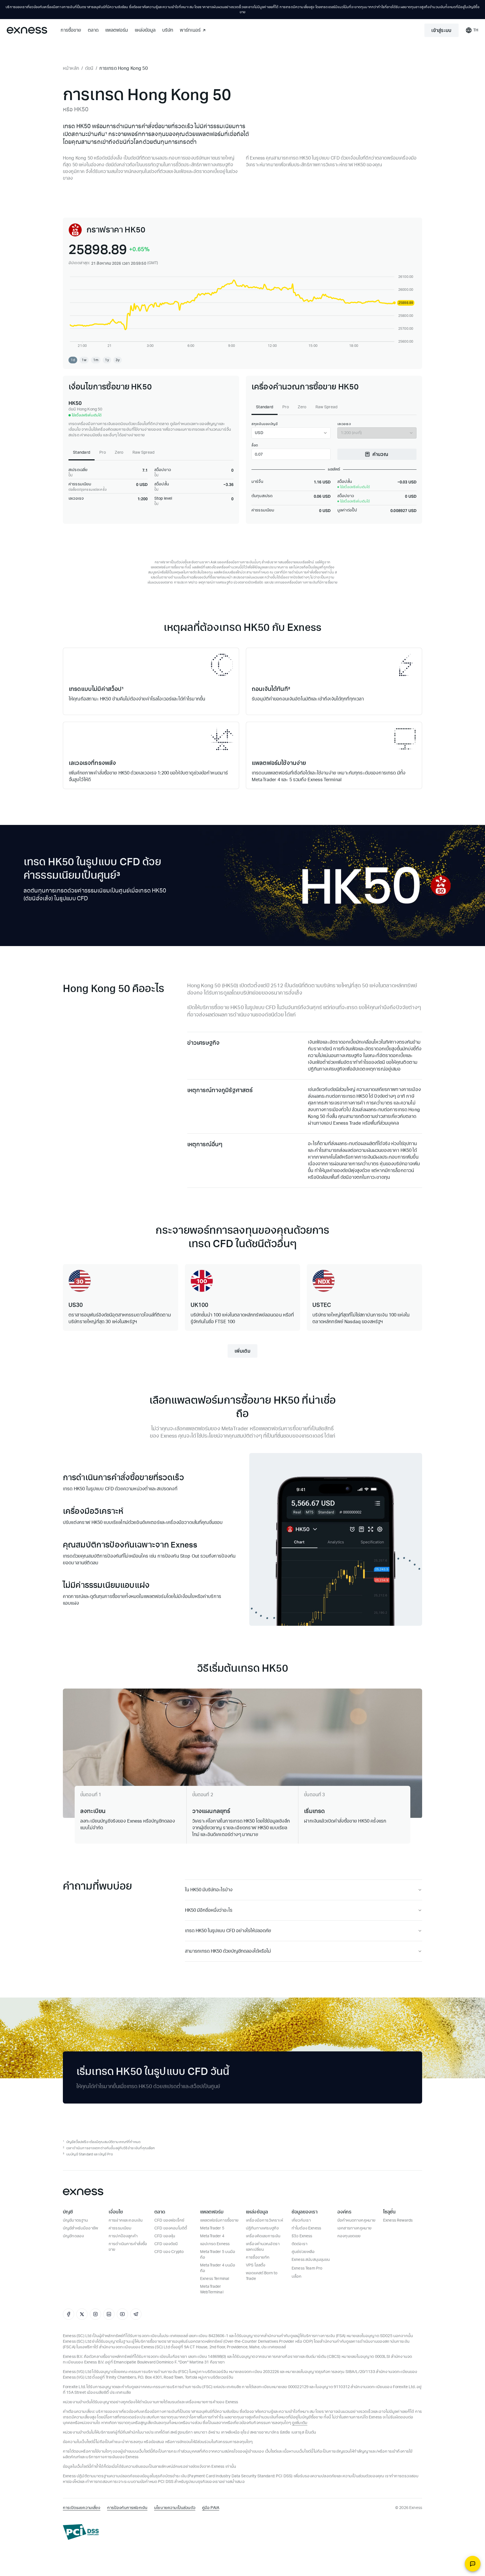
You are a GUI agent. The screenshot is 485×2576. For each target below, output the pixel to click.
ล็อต (255, 445)
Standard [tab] (82, 452)
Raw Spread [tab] (144, 452)
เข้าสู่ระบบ (441, 30)
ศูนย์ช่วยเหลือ (303, 2252)
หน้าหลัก (71, 68)
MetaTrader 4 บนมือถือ (218, 2268)
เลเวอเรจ (344, 424)
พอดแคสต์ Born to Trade (262, 2276)
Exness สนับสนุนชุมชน (311, 2260)
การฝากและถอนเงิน (126, 2220)
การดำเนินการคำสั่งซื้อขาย (128, 2247)
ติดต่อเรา (299, 2244)
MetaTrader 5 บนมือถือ (218, 2255)
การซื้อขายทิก (258, 2257)
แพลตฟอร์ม (117, 30)
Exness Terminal (215, 2279)
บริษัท (168, 30)
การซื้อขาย (71, 30)
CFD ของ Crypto (169, 2252)
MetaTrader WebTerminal (212, 2289)
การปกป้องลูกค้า (123, 2236)
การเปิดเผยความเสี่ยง (82, 2508)
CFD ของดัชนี (166, 2244)
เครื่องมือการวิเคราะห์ (265, 2220)
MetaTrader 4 (212, 2236)
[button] (73, 360)
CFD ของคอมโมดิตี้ (171, 2228)
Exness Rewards (398, 2220)
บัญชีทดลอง (73, 2236)
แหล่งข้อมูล (145, 30)
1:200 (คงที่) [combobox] (351, 433)
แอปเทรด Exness (215, 2244)
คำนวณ (380, 454)
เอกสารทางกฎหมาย (354, 2228)
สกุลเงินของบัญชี (265, 424)
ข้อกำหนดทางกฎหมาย (356, 2220)
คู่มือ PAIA (211, 2508)
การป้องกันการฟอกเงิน (127, 2508)
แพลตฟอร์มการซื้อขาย (219, 2220)
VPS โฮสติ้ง (256, 2265)
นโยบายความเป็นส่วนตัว (175, 2508)
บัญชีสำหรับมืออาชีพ (80, 2228)
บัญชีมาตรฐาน (76, 2220)
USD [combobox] (259, 433)
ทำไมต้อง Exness (306, 2228)
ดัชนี (89, 68)
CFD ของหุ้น (165, 2236)
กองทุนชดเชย (349, 2236)
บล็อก (297, 2276)
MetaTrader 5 (212, 2228)
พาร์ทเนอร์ (190, 30)
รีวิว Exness (302, 2236)
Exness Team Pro (307, 2268)
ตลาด (93, 30)
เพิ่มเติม (242, 1351)
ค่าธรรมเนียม (120, 2228)
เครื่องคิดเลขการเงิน (263, 2236)
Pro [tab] (103, 452)
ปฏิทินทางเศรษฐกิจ (262, 2228)
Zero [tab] (119, 452)
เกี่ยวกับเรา (301, 2220)
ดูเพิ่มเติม (300, 2423)
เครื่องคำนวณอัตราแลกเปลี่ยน (263, 2247)
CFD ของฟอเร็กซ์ (169, 2220)
